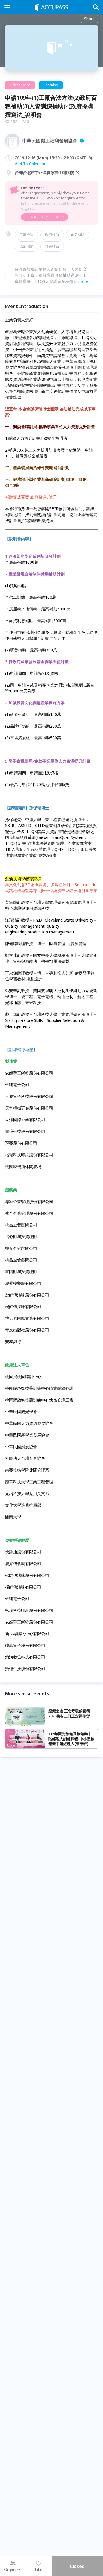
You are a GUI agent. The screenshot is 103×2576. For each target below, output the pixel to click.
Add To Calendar (30, 164)
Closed (77, 2566)
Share (89, 19)
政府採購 (27, 246)
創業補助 (78, 235)
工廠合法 (27, 235)
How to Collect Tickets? (45, 217)
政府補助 (52, 235)
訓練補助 (52, 246)
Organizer (13, 2569)
